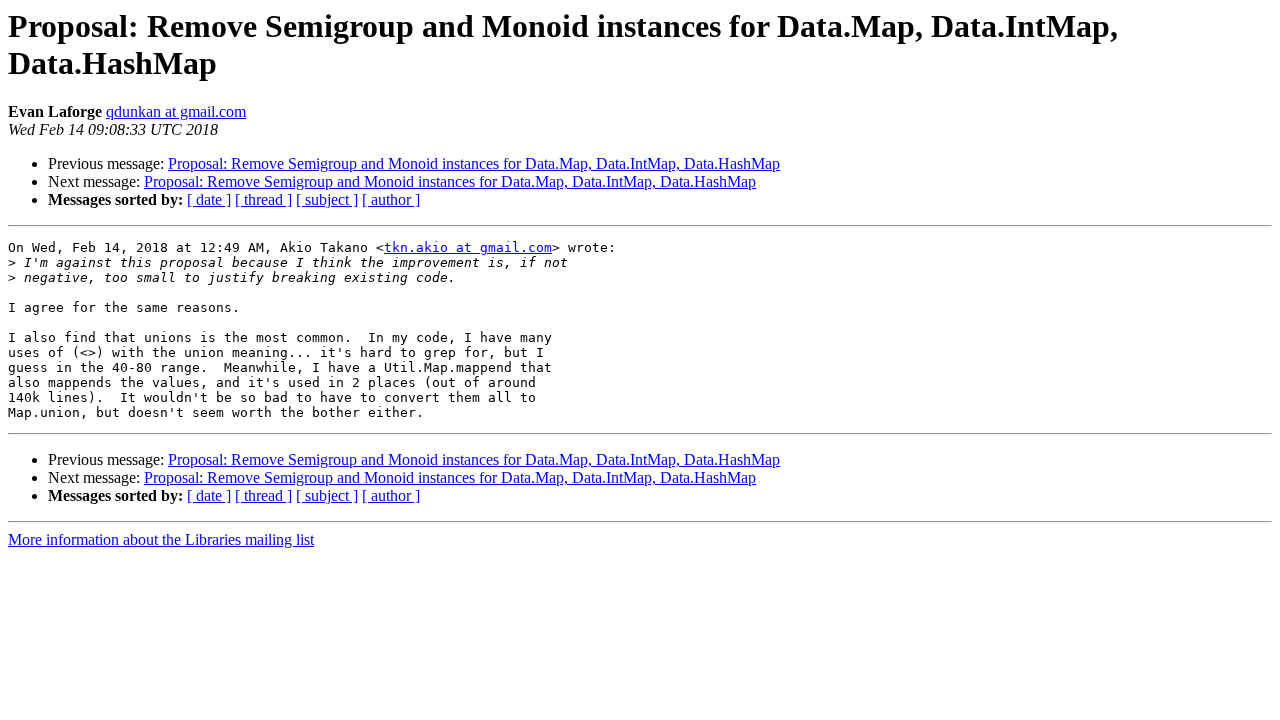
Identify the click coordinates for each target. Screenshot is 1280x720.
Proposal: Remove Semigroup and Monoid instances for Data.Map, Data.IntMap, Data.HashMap (474, 163)
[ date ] (209, 199)
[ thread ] (263, 199)
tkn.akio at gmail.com (468, 247)
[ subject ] (327, 199)
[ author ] (391, 199)
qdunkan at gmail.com (176, 111)
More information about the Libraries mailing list (161, 539)
